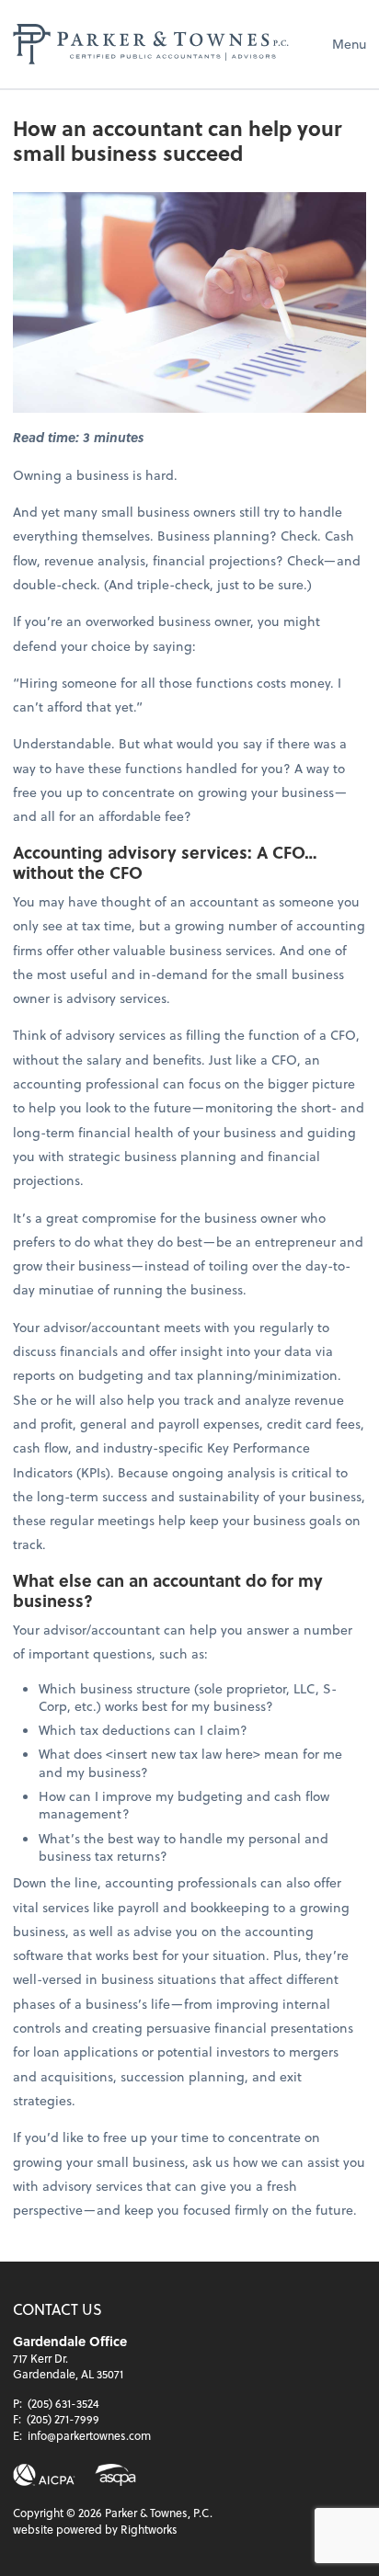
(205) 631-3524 (63, 2403)
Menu (349, 44)
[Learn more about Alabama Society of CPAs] (115, 2475)
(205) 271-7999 (63, 2419)
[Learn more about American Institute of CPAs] (44, 2475)
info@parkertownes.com (89, 2435)
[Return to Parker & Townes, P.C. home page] (151, 44)
